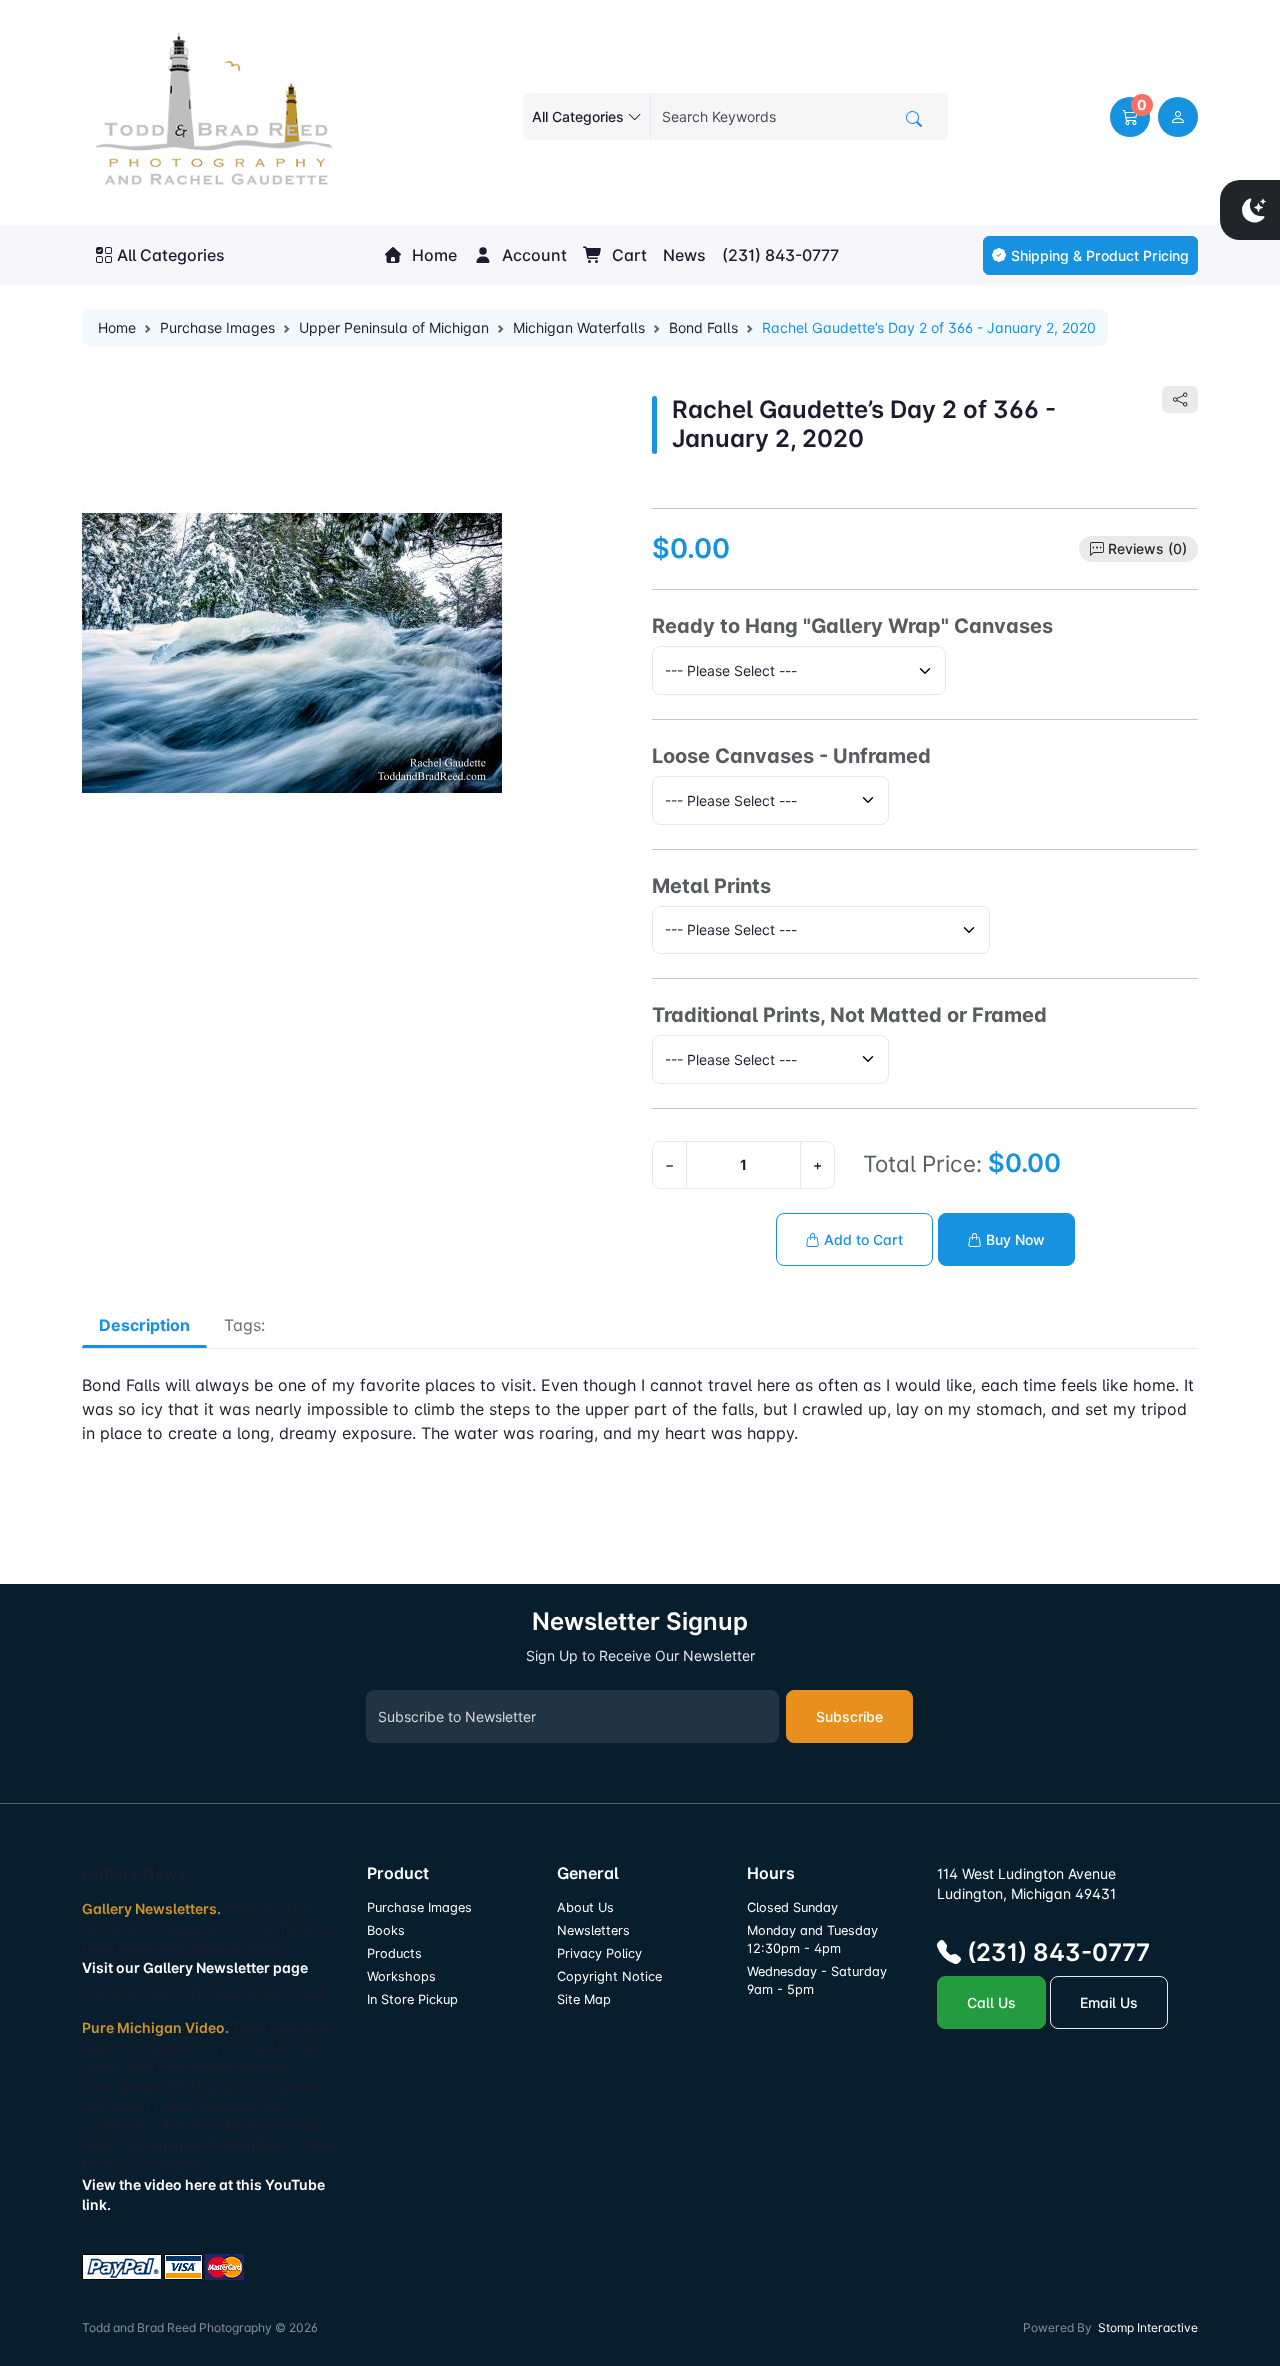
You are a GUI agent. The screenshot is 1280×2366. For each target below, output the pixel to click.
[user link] (1178, 117)
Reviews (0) (1147, 548)
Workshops (401, 1976)
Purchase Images (217, 327)
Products (394, 1953)
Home (432, 255)
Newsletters (593, 1930)
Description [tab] (144, 1325)
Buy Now (1013, 1239)
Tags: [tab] (244, 1325)
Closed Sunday (792, 1907)
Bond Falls (703, 327)
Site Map (584, 1999)
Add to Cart (861, 1239)
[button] (1130, 117)
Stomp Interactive (1148, 2327)
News (684, 255)
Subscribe (849, 1716)
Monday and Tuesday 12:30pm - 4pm (812, 1939)
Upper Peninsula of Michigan (394, 327)
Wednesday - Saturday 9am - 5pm (817, 1980)
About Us (585, 1907)
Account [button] (532, 255)
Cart (627, 255)
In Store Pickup (412, 1999)
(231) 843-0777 (780, 255)
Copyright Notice (609, 1976)
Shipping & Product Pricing (1100, 255)
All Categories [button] (171, 255)
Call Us (991, 2002)
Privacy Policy (599, 1953)
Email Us (1109, 2002)
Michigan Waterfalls (579, 327)
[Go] (914, 119)
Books (386, 1930)
